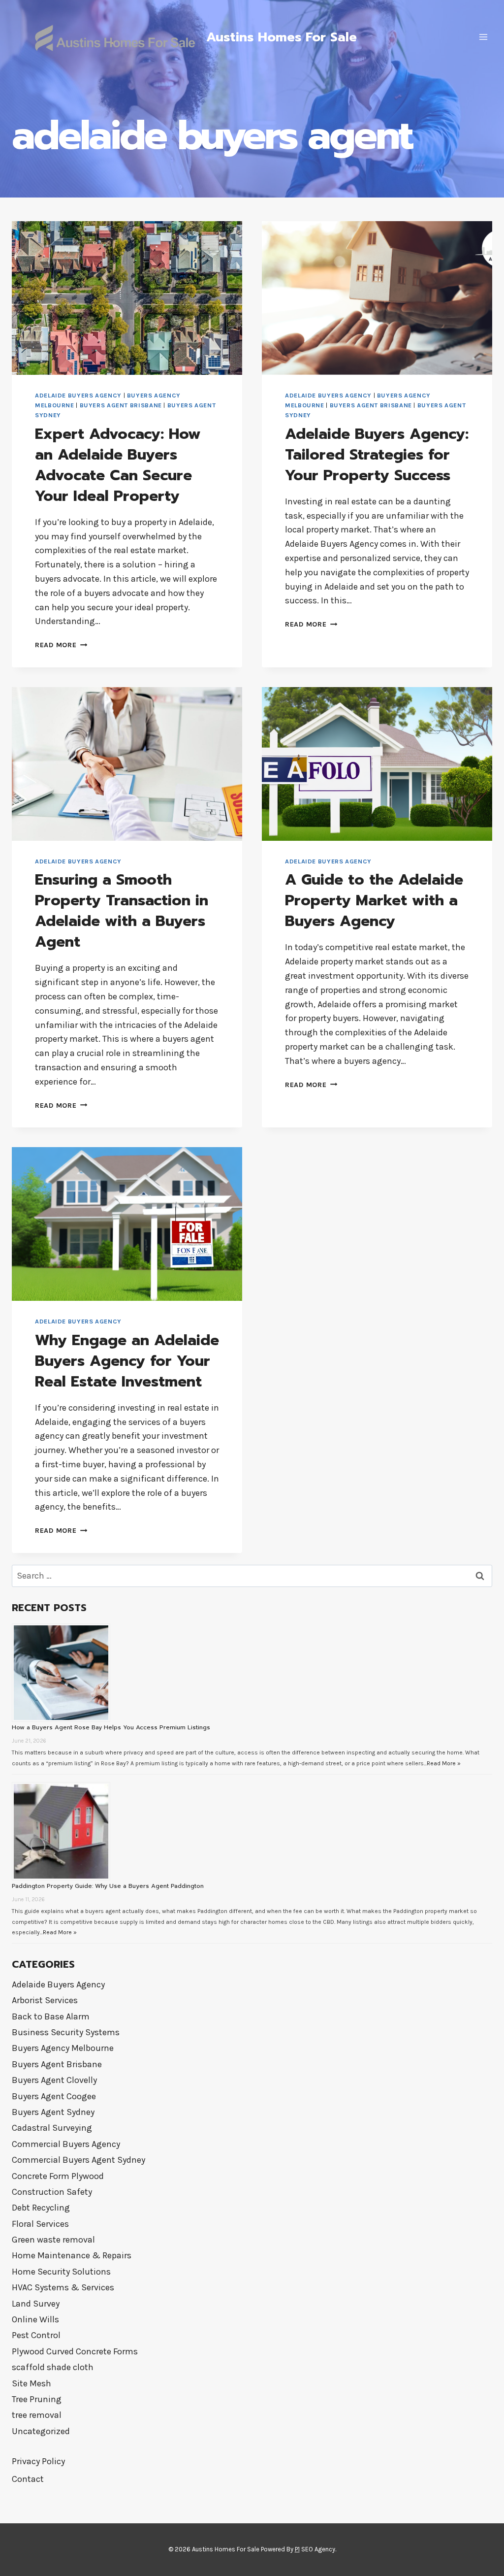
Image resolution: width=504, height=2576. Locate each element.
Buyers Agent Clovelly (54, 2080)
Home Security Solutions (61, 2272)
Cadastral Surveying (52, 2128)
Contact (28, 2479)
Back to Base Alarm (51, 2016)
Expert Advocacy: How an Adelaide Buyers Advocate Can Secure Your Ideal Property (118, 465)
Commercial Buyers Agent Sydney (79, 2160)
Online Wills (35, 2319)
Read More (61, 645)
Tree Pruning (37, 2399)
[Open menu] (483, 37)
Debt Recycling (41, 2208)
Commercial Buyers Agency (66, 2144)
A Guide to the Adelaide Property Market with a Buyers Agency (374, 900)
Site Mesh (31, 2383)
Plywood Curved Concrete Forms (75, 2351)
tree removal (37, 2415)
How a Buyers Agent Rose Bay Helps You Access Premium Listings (111, 1727)
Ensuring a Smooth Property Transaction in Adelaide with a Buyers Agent (122, 911)
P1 (297, 2549)
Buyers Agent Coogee (54, 2096)
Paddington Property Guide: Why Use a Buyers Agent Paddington (108, 1886)
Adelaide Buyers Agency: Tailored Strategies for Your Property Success (377, 455)
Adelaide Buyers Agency (78, 395)
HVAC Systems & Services (63, 2287)
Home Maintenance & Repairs (72, 2255)
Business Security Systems (66, 2032)
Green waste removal (53, 2240)
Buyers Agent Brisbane (121, 405)
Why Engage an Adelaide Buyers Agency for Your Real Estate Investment (127, 1361)
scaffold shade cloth (53, 2367)
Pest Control (36, 2335)
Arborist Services (45, 2000)
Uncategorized (41, 2431)
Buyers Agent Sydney (53, 2112)
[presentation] (127, 298)
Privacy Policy (38, 2461)
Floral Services (40, 2224)
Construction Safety (52, 2192)
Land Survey (36, 2304)
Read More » (444, 1763)
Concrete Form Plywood (58, 2176)
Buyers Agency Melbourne (63, 2048)
